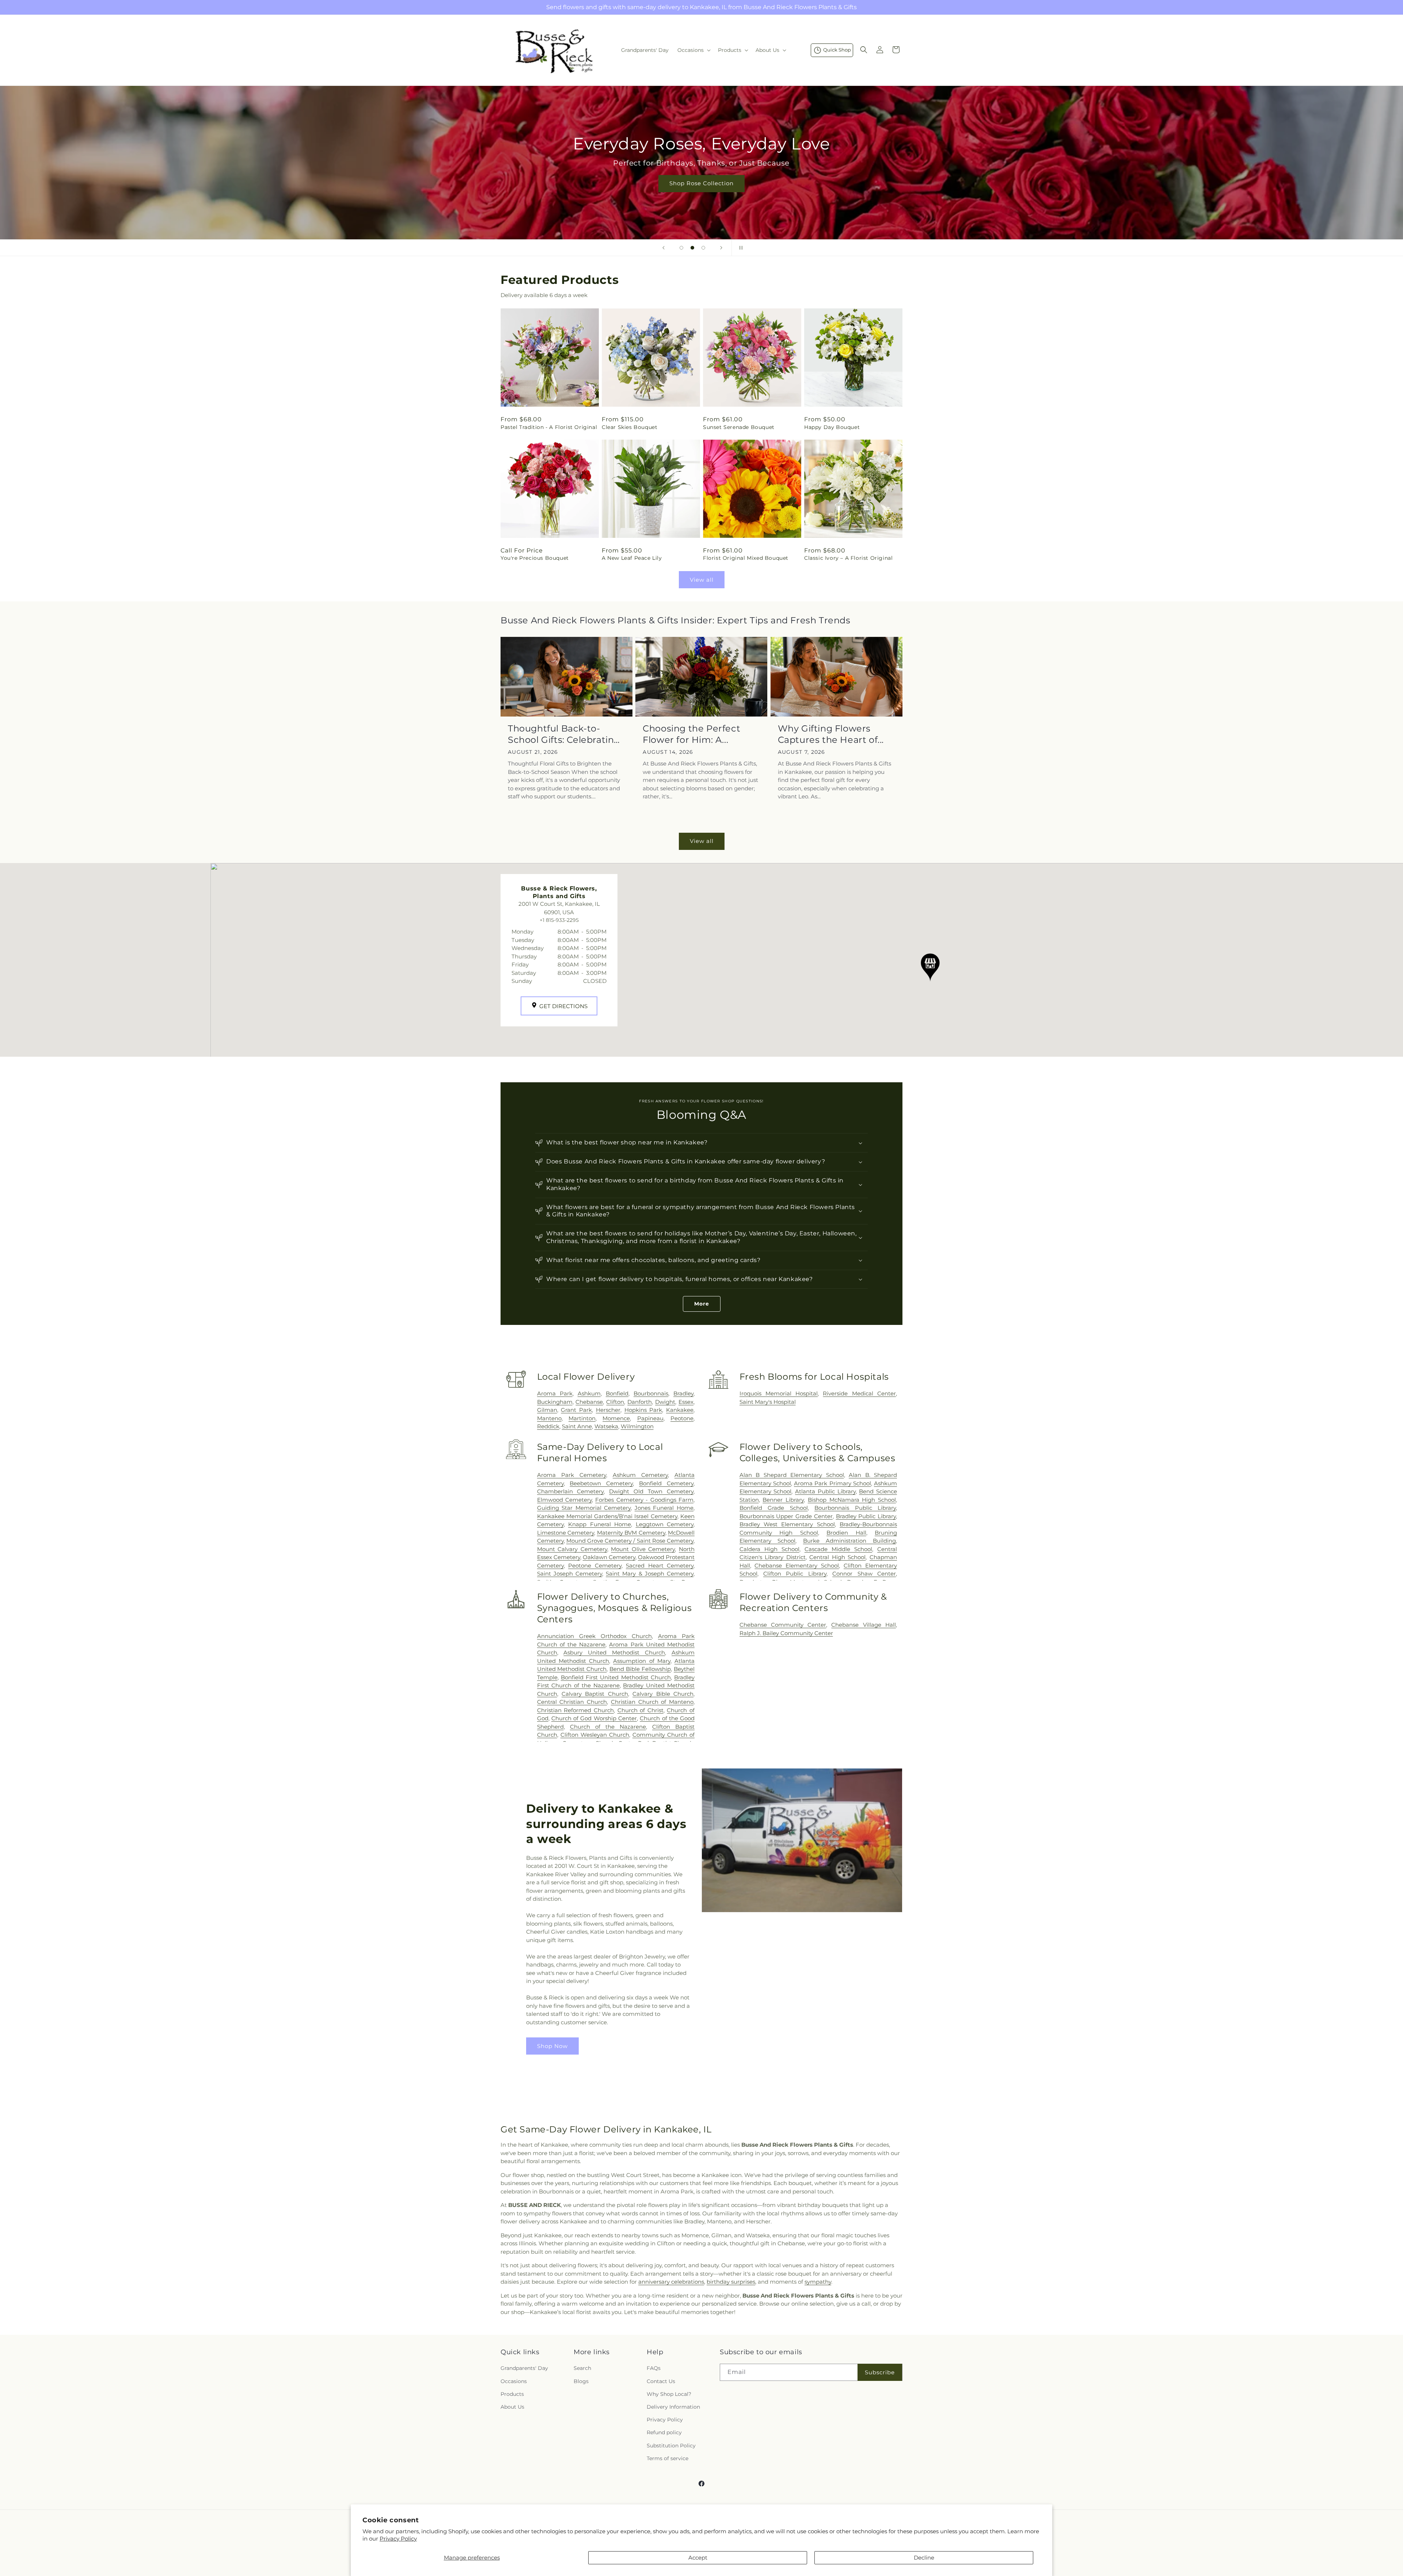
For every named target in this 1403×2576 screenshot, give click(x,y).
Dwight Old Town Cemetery (651, 1491)
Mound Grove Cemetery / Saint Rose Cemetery (630, 1541)
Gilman (547, 1410)
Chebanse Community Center (783, 1625)
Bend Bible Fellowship (640, 1669)
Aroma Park (555, 1393)
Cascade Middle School (838, 1549)
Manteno (549, 1418)
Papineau (650, 1418)
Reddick (548, 1426)
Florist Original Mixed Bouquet (746, 558)
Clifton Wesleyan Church (595, 1735)
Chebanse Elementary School (797, 1566)
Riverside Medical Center (859, 1393)
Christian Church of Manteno (652, 1702)
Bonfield (617, 1393)
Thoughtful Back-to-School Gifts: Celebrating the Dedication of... (564, 734)
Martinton (582, 1418)
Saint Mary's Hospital (768, 1402)
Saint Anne (577, 1426)
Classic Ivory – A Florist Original (848, 558)
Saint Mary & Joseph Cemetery (650, 1574)
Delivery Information (673, 2407)
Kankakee (680, 1410)
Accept (698, 2558)
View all (702, 580)
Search (582, 2368)
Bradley (683, 1393)
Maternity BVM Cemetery (631, 1533)
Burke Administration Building (849, 1541)
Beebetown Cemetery (601, 1483)
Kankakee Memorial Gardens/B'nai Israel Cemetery (607, 1516)
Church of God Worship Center (594, 1718)
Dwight (665, 1402)
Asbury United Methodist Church (614, 1652)
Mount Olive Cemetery (643, 1549)
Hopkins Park (643, 1410)
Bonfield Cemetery (666, 1483)
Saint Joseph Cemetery (570, 1574)
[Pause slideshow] (739, 248)
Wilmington (637, 1426)
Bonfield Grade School (774, 1508)
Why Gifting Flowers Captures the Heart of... (831, 734)
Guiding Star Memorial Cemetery (584, 1508)
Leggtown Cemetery (665, 1524)
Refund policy (664, 2432)
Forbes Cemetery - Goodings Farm (644, 1500)
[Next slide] (721, 248)
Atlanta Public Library (825, 1491)
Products (512, 2394)
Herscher (608, 1410)
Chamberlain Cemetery (571, 1491)
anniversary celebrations (671, 2282)
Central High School (837, 1557)
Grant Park (576, 1410)
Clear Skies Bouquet (630, 427)
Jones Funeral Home (664, 1508)
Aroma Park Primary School (832, 1483)
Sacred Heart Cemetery (660, 1566)
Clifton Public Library (795, 1574)
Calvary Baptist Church (595, 1694)
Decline (924, 2558)
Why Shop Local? (669, 2394)
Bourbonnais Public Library (855, 1508)
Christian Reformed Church (575, 1710)
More (702, 1304)
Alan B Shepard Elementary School (792, 1475)
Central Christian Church (572, 1702)
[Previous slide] (664, 248)
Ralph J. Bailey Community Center (786, 1633)
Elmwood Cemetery (564, 1500)
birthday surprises (731, 2282)
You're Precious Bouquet (535, 558)
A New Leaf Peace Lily (632, 558)
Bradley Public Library (866, 1516)
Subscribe (880, 2372)
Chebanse (589, 1402)
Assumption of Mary (642, 1661)
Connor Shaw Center (864, 1574)
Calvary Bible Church (663, 1694)
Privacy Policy (398, 2539)
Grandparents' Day (524, 2368)
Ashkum (589, 1393)
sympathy (818, 2282)
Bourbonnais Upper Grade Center (786, 1516)
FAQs (654, 2368)
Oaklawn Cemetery (609, 1557)
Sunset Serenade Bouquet (739, 427)
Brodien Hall (846, 1533)
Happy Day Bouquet (832, 427)
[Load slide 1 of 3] (681, 248)
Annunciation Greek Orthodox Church (594, 1636)
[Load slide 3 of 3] (703, 248)
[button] (693, 50)
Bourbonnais (651, 1393)
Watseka (606, 1426)
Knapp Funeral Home (600, 1524)
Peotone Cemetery (595, 1566)
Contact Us (661, 2381)
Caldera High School (769, 1549)
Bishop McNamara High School (852, 1500)
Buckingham (555, 1402)
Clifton (615, 1402)
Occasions (514, 2381)
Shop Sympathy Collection (701, 194)
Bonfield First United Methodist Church (616, 1677)
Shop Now (552, 2046)
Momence (616, 1418)
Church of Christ (640, 1710)
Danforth (640, 1402)
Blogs (581, 2381)
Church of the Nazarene (608, 1727)
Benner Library (783, 1500)
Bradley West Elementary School (787, 1524)
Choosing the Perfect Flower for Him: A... (691, 734)
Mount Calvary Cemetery (572, 1549)
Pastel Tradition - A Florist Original (549, 427)
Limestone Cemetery (566, 1533)
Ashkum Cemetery (640, 1475)
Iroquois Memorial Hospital (779, 1393)
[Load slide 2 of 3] (692, 248)
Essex (686, 1402)
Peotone (682, 1418)
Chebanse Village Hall (864, 1625)
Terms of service (668, 2458)
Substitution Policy (671, 2446)
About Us (512, 2407)
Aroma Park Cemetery (572, 1475)
